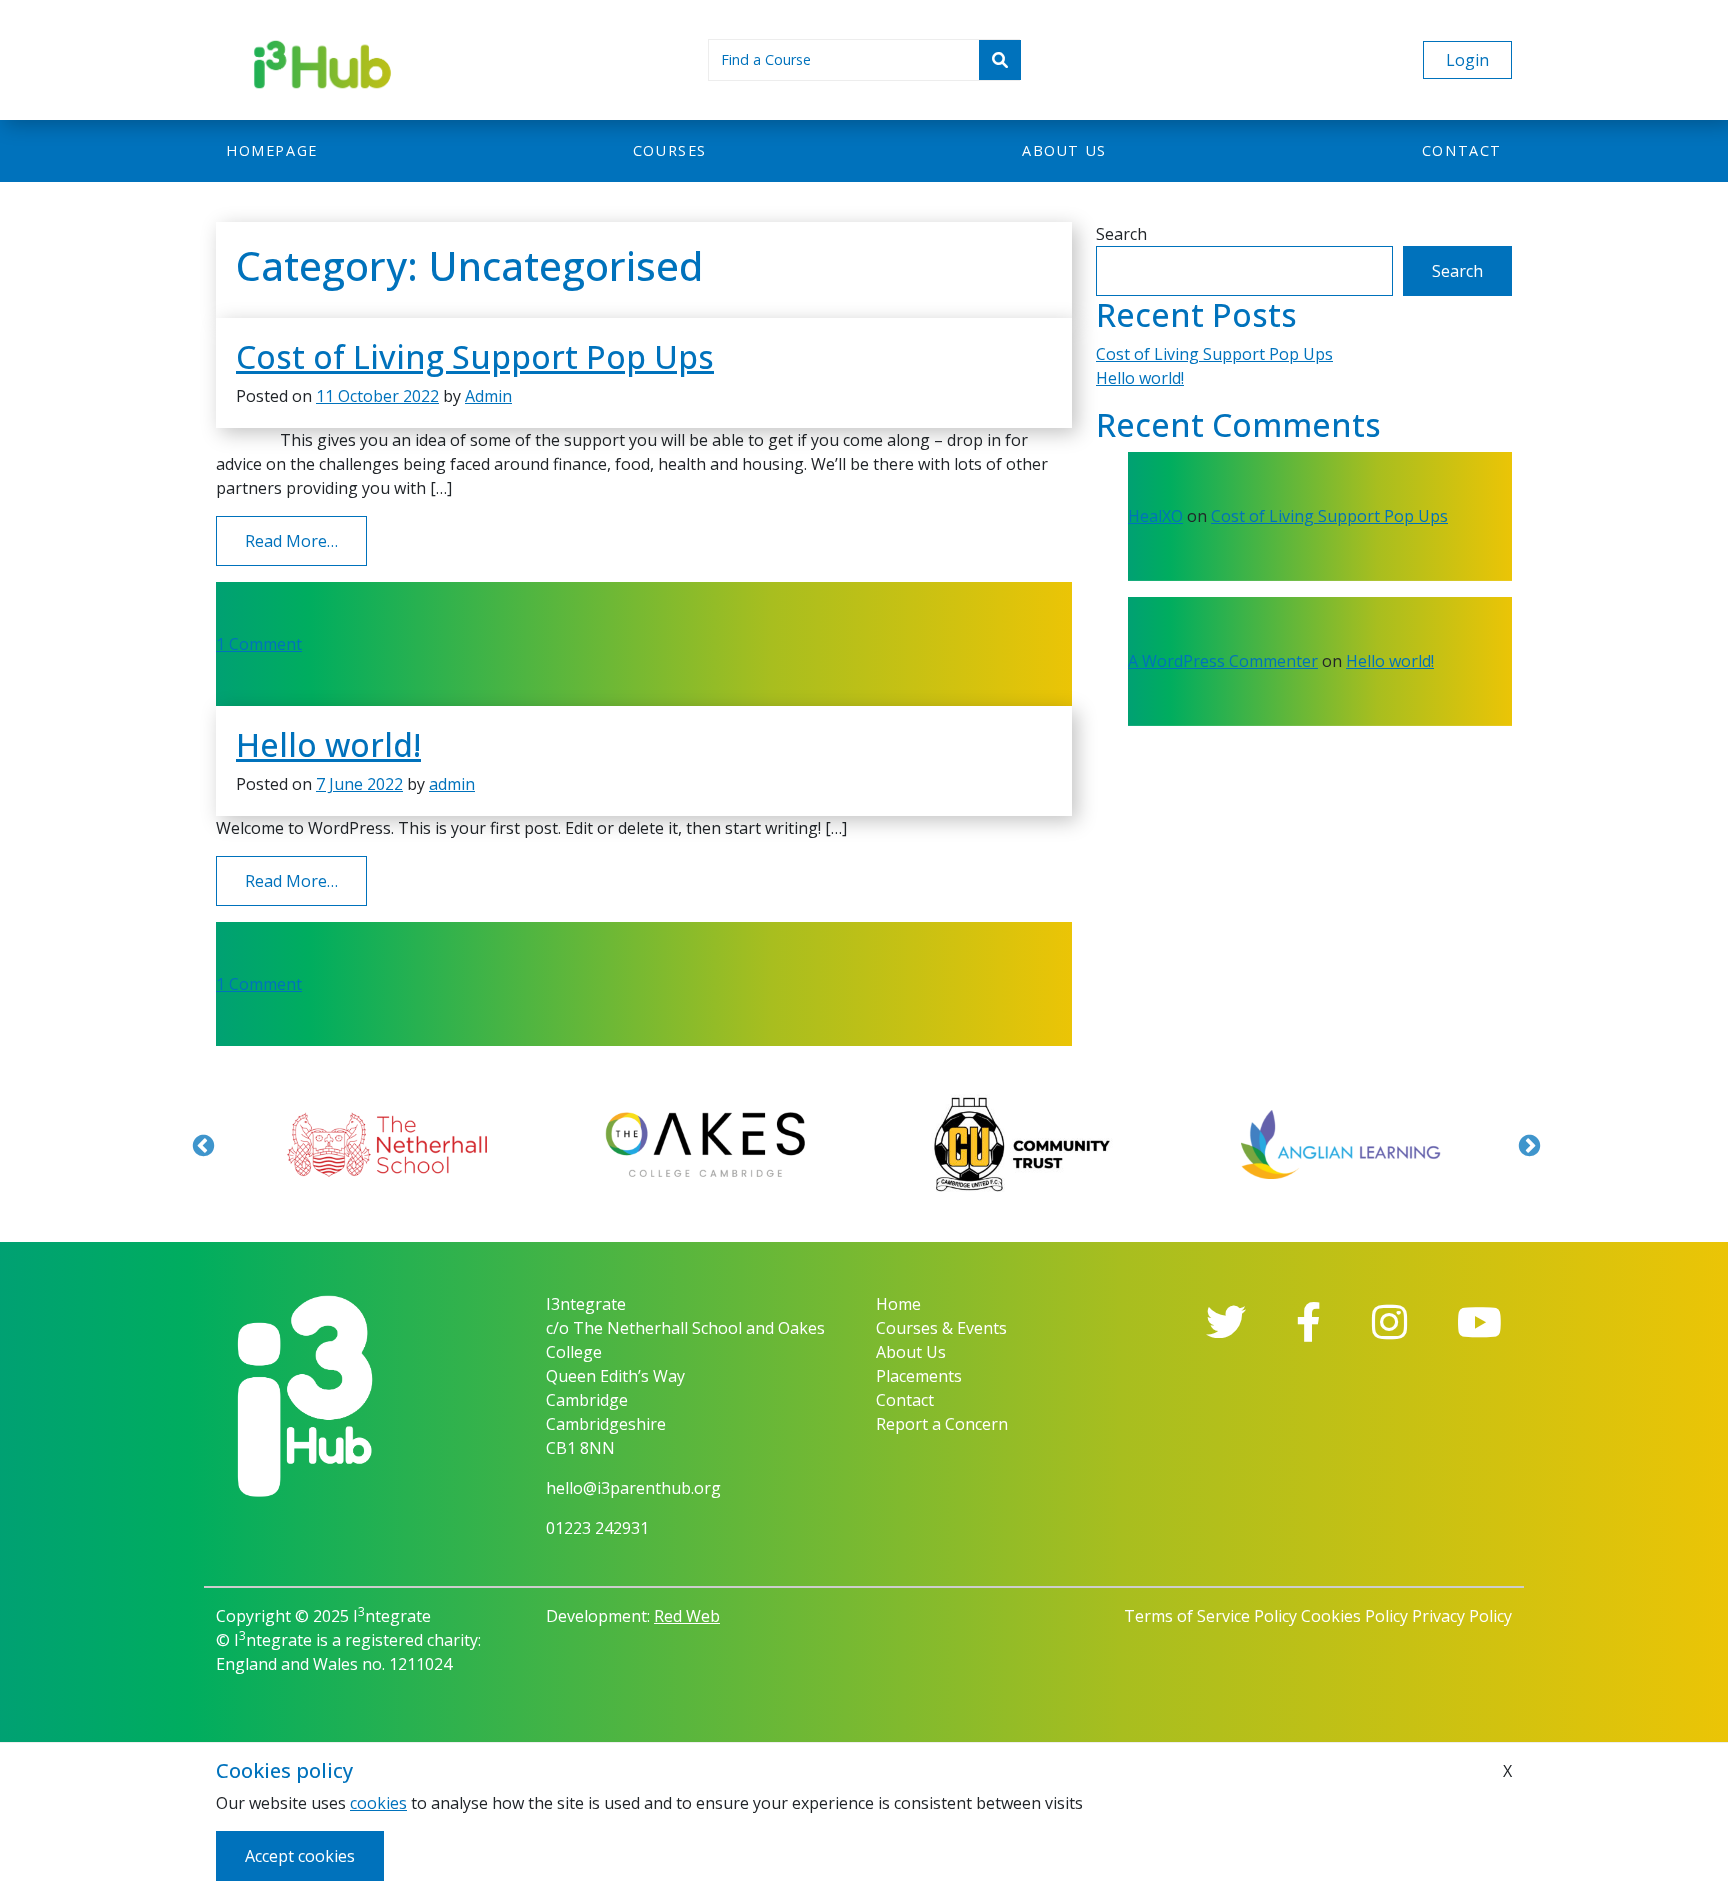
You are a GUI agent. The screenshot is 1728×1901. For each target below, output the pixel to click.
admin (452, 784)
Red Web (687, 1616)
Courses (670, 150)
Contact (1462, 150)
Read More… (306, 540)
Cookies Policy (1354, 1616)
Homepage (272, 150)
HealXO (1155, 516)
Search (1121, 234)
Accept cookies (300, 1856)
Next (1527, 1144)
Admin (488, 396)
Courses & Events (941, 1328)
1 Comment (259, 644)
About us (1064, 150)
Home (898, 1304)
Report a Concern (942, 1424)
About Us (911, 1352)
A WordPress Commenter (1223, 661)
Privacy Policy (1462, 1616)
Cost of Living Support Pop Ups (475, 356)
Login (1467, 60)
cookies (378, 1803)
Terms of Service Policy (1210, 1616)
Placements (919, 1376)
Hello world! (328, 744)
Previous (201, 1144)
